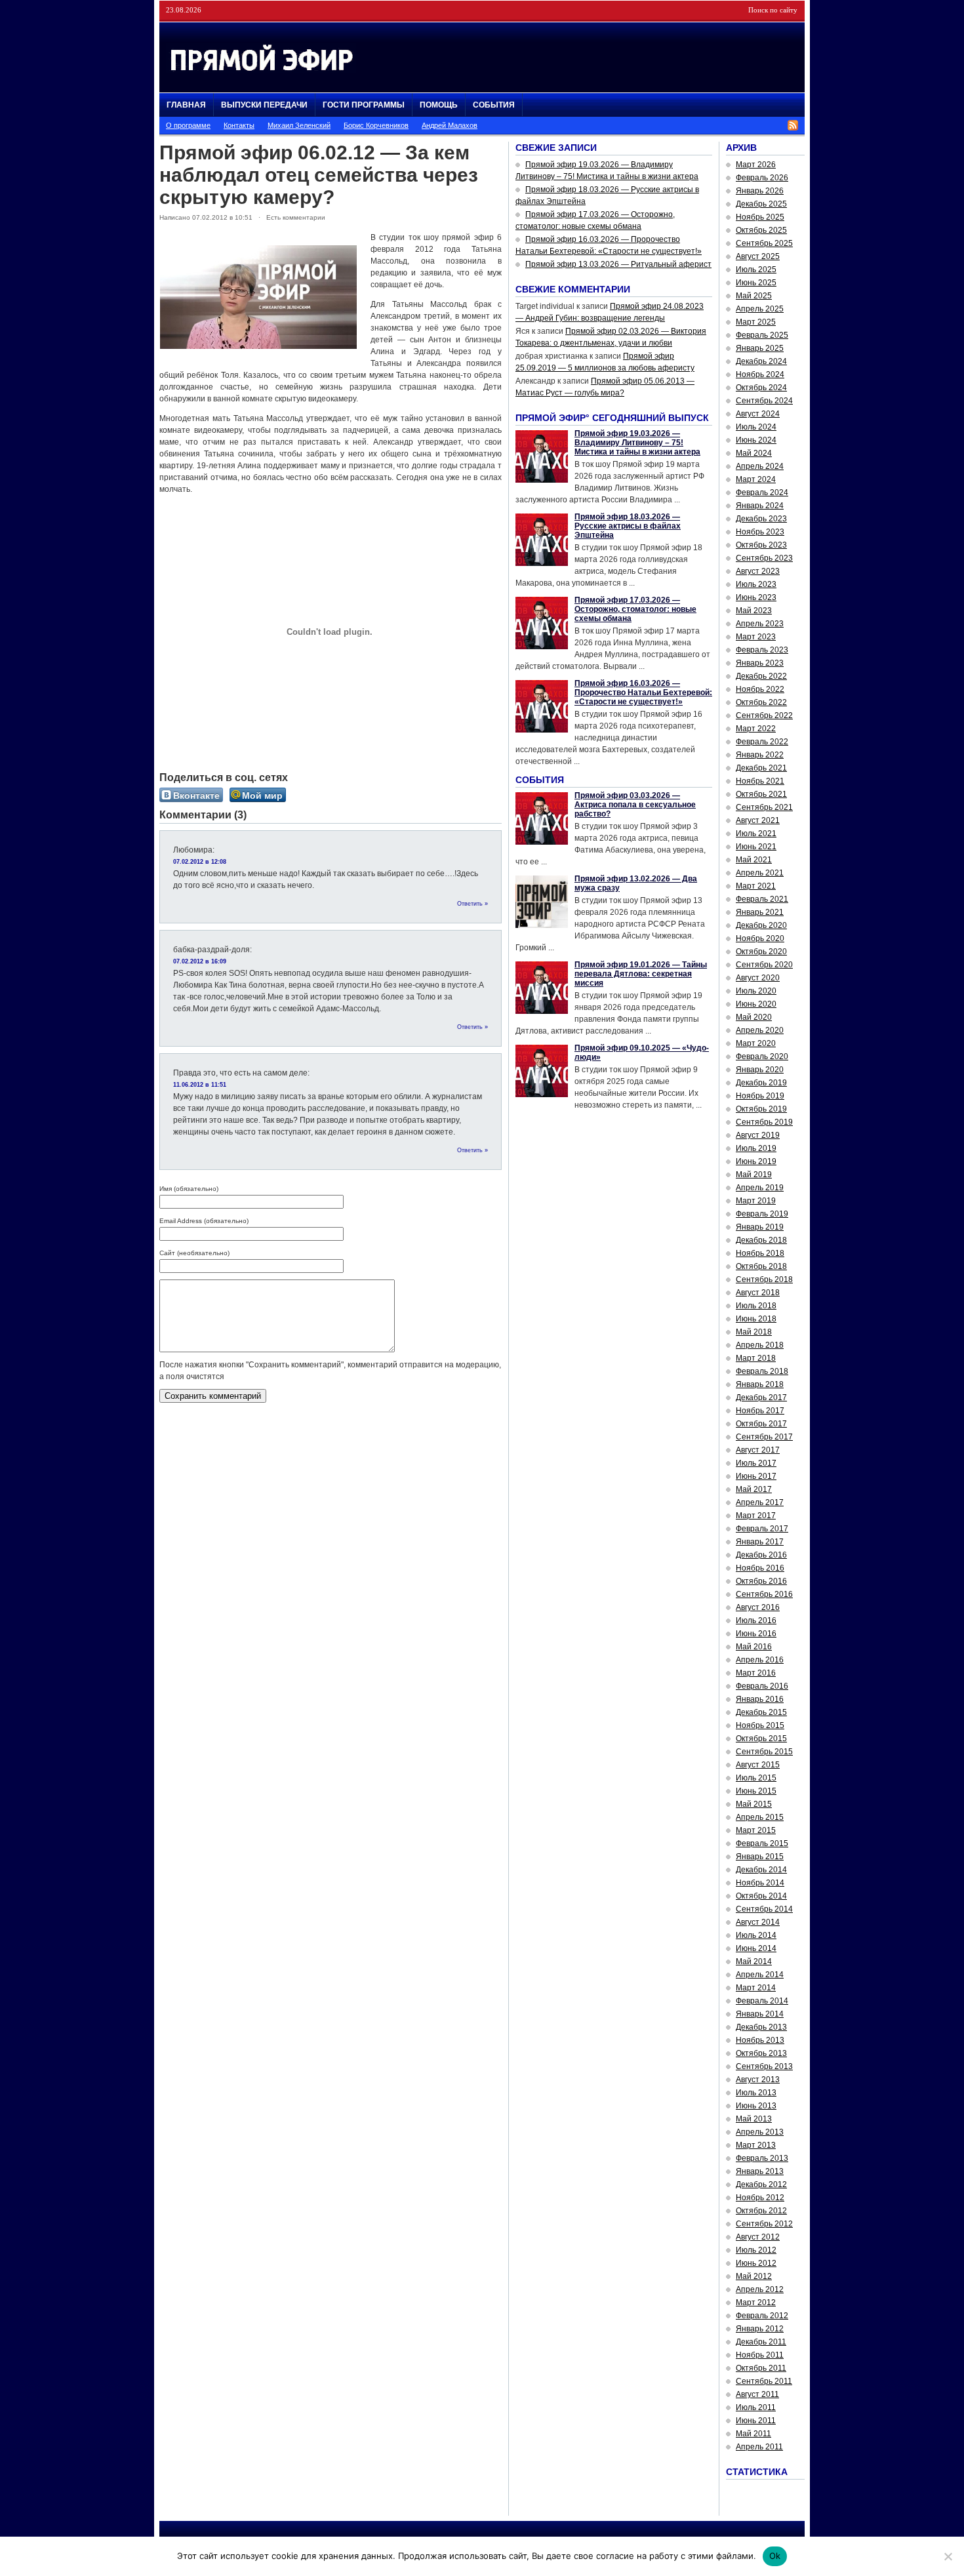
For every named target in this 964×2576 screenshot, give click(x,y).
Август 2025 (758, 256)
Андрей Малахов (450, 125)
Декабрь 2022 (761, 676)
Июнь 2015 (756, 1791)
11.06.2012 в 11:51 (200, 1085)
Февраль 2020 (762, 1057)
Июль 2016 (756, 1620)
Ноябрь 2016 (760, 1568)
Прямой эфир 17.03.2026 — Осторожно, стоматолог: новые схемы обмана (635, 609)
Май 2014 (754, 1962)
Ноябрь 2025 (760, 217)
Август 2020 (758, 978)
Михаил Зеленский (299, 125)
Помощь (439, 105)
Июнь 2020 (756, 1004)
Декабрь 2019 (761, 1083)
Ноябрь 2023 (760, 532)
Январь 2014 (760, 2014)
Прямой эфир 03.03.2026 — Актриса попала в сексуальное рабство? (635, 805)
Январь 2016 (760, 1699)
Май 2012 (754, 2276)
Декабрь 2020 (761, 925)
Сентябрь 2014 (764, 1909)
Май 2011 (753, 2434)
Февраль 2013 (762, 2158)
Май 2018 (754, 1332)
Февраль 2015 (762, 1843)
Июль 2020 (756, 991)
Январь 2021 (760, 912)
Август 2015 (758, 1765)
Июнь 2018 (756, 1319)
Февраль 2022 (762, 742)
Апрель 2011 (759, 2447)
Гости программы (364, 105)
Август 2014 (758, 1922)
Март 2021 (756, 886)
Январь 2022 (760, 755)
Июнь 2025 (756, 283)
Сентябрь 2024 (764, 401)
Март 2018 (756, 1358)
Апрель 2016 (760, 1660)
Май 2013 (754, 2119)
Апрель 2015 (760, 1817)
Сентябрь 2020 (764, 965)
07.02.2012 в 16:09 (200, 961)
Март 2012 (756, 2303)
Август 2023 (758, 571)
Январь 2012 (760, 2329)
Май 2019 (754, 1175)
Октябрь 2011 (761, 2368)
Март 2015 (756, 1830)
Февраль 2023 (762, 650)
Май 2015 (754, 1804)
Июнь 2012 (756, 2263)
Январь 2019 (760, 1227)
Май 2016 (754, 1647)
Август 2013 (758, 2080)
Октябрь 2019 (761, 1109)
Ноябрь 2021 (760, 781)
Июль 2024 (756, 427)
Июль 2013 (756, 2093)
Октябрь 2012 (761, 2211)
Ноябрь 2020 (760, 938)
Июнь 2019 (756, 1161)
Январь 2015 (760, 1857)
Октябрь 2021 (761, 794)
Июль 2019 (756, 1148)
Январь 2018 (760, 1384)
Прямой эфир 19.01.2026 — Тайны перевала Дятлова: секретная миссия (641, 974)
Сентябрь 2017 (764, 1437)
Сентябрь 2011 (764, 2381)
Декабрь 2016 (761, 1555)
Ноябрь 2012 (760, 2198)
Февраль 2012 (762, 2316)
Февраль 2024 (762, 493)
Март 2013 (756, 2145)
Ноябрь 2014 (760, 1883)
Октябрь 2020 (761, 952)
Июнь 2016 (756, 1634)
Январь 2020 (760, 1070)
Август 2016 (758, 1607)
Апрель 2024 (760, 466)
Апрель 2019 (760, 1188)
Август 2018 (758, 1293)
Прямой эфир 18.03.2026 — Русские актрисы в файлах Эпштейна (628, 526)
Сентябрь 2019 (764, 1122)
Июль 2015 (756, 1778)
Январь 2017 (760, 1542)
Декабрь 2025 (761, 204)
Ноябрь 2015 (760, 1725)
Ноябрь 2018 (760, 1253)
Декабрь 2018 (761, 1240)
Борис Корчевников (376, 125)
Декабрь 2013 (761, 2027)
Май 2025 (754, 296)
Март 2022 (756, 729)
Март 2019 (756, 1201)
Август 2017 (758, 1450)
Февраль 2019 (762, 1214)
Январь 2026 (760, 191)
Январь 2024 (760, 506)
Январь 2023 (760, 663)
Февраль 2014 (762, 2001)
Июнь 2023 (756, 597)
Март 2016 (756, 1673)
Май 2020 (754, 1017)
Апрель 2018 (760, 1345)
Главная (186, 105)
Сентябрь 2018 (764, 1279)
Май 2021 (754, 860)
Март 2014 (756, 1988)
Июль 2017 (756, 1463)
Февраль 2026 (762, 178)
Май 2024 (754, 453)
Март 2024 (756, 479)
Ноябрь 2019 (760, 1096)
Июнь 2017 (756, 1476)
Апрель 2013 (760, 2132)
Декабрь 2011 (761, 2342)
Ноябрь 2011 (760, 2355)
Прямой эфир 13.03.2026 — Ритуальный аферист (618, 264)
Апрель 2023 (760, 624)
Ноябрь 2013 (760, 2040)
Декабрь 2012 (761, 2184)
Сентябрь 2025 (764, 243)
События (494, 105)
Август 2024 (758, 414)
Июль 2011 (756, 2407)
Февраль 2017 (762, 1529)
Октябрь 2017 (761, 1424)
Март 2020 (756, 1043)
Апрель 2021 (760, 873)
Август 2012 (758, 2237)
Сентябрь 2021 (764, 807)
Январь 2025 (760, 348)
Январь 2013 (760, 2171)
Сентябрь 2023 (764, 558)
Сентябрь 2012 (764, 2224)
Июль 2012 (756, 2250)
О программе (188, 125)
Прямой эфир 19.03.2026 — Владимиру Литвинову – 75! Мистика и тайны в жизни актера (637, 443)
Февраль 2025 (762, 335)
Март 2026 (756, 165)
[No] (948, 2556)
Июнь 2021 (756, 847)
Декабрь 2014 (761, 1870)
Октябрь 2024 (761, 388)
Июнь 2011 (756, 2421)
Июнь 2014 (756, 1948)
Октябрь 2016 (761, 1581)
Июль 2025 (756, 270)
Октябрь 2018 (761, 1266)
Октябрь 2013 (761, 2053)
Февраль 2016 (762, 1686)
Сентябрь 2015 (764, 1752)
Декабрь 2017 (761, 1398)
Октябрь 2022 (761, 702)
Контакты (239, 125)
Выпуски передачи (264, 105)
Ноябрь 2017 (760, 1411)
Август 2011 (757, 2394)
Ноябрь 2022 (760, 689)
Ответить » (472, 904)
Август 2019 (758, 1135)
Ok (775, 2556)
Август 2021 (758, 820)
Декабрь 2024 (761, 361)
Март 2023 (756, 637)
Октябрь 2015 (761, 1739)
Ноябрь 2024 (760, 374)
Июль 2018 (756, 1306)
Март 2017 (756, 1516)
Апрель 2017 (760, 1502)
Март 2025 (756, 322)
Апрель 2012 (760, 2289)
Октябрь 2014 (761, 1896)
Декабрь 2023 (761, 519)
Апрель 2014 (760, 1975)
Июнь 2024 (756, 440)
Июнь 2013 (756, 2106)
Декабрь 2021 (761, 768)
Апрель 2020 (760, 1030)
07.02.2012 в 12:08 (200, 862)
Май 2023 (754, 611)
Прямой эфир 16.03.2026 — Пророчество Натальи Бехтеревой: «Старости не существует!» (643, 693)
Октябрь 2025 (761, 230)
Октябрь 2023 (761, 545)
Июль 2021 (756, 834)
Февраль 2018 (762, 1371)
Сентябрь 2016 (764, 1594)
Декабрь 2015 (761, 1712)
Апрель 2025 (760, 309)
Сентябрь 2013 (764, 2066)
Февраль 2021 (762, 899)
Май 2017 (754, 1489)
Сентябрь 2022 (764, 715)
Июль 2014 (756, 1935)
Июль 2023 (756, 584)
